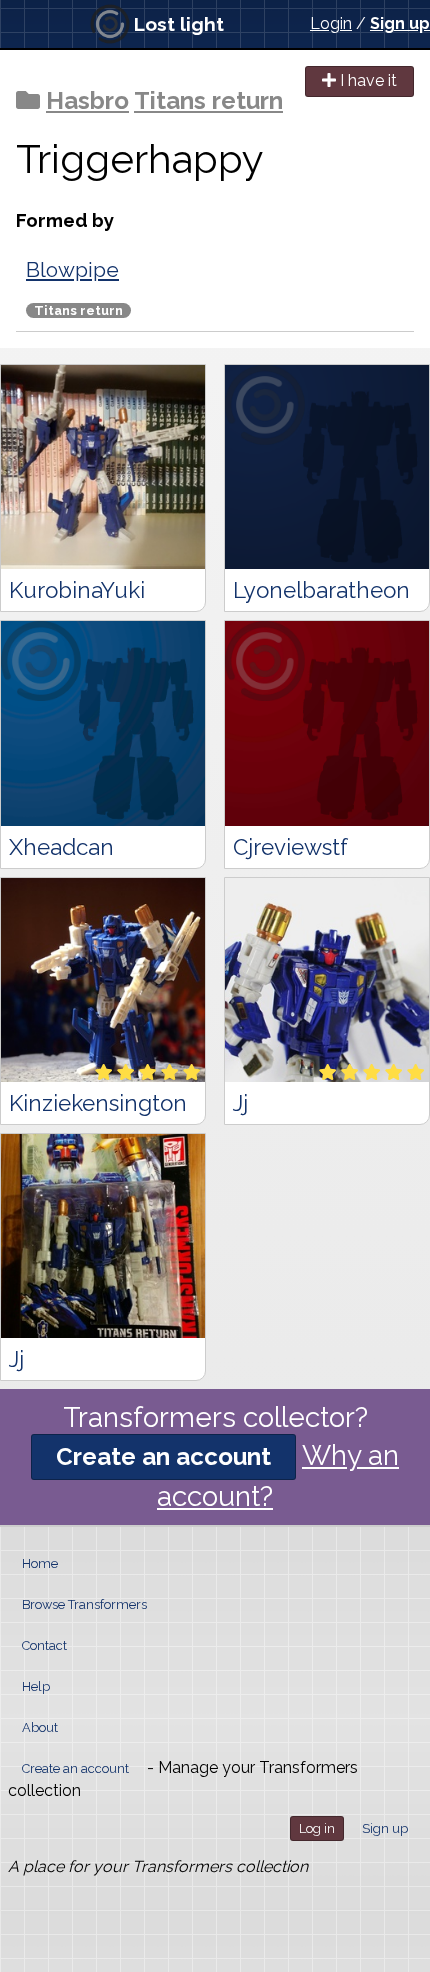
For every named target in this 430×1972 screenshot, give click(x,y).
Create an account (163, 1456)
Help (36, 1686)
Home (40, 1563)
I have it (366, 80)
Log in (317, 1828)
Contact (44, 1645)
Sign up (400, 23)
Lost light (179, 24)
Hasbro (87, 100)
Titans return (208, 100)
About (40, 1727)
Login (331, 23)
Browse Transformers (84, 1604)
